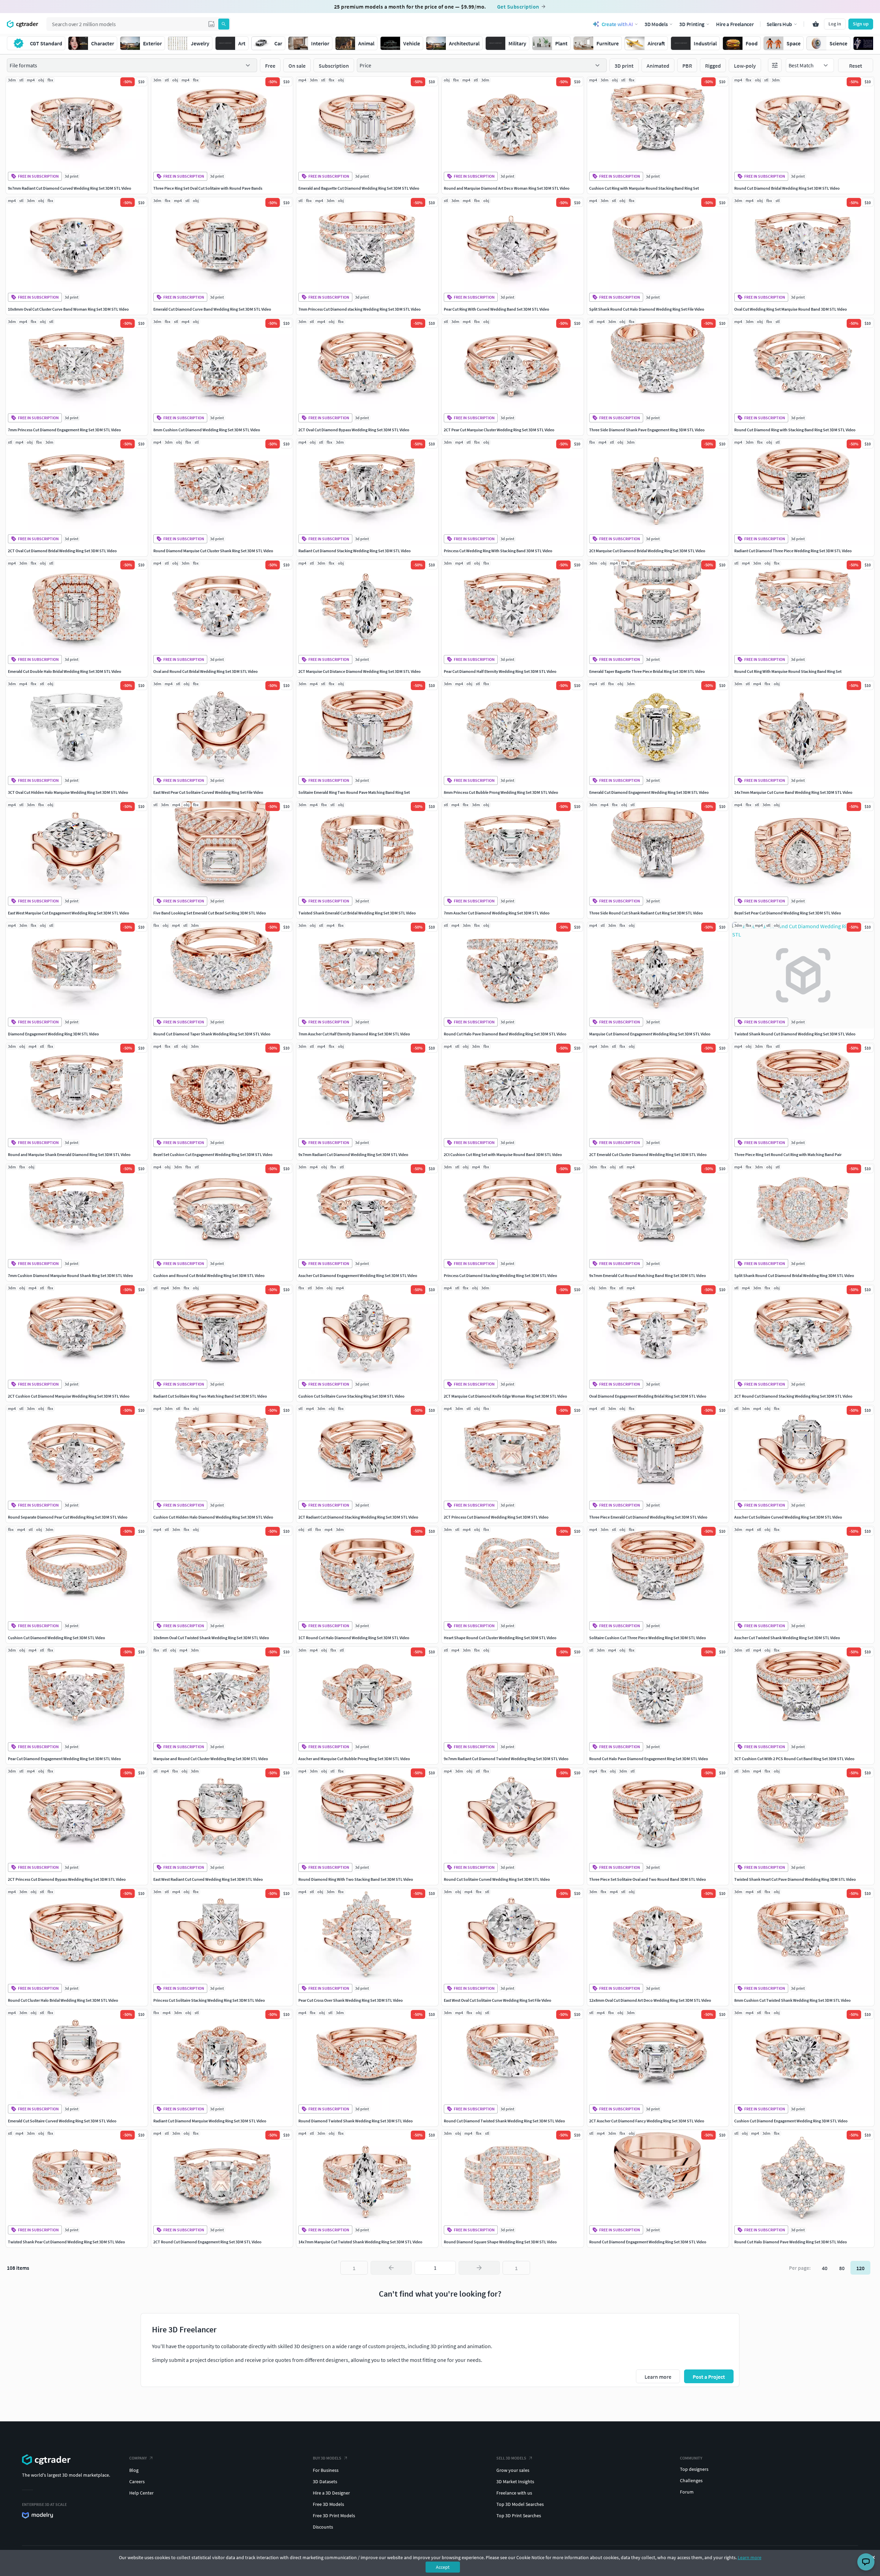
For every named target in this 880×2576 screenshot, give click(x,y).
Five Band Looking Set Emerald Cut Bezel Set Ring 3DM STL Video (210, 913)
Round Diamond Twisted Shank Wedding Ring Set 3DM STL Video (356, 2121)
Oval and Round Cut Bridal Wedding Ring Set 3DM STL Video (206, 671)
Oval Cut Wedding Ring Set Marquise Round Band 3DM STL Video (791, 309)
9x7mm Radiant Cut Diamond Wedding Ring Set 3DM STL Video (353, 1154)
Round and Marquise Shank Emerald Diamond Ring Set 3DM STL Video (69, 1154)
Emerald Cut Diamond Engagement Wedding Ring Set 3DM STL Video (649, 792)
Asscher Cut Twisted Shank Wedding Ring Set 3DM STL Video (787, 1638)
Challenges (691, 2480)
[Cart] (816, 24)
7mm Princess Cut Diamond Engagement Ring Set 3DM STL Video (64, 430)
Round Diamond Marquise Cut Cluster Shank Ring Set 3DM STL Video (213, 551)
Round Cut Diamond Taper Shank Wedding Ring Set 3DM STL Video (212, 1034)
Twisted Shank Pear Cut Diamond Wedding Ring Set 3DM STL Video (67, 2242)
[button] (211, 24)
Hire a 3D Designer (331, 2493)
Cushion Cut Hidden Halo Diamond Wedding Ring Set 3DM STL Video (213, 1517)
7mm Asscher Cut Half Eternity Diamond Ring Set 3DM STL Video (354, 1034)
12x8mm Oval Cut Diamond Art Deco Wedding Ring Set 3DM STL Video (650, 2000)
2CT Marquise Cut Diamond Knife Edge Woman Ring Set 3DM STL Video (505, 1396)
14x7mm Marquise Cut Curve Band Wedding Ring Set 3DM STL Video (793, 792)
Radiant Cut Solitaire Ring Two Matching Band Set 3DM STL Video (210, 1396)
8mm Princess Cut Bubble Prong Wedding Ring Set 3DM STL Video (501, 792)
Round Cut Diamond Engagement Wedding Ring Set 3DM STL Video (648, 2242)
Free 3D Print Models (334, 2516)
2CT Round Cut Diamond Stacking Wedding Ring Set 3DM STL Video (793, 1396)
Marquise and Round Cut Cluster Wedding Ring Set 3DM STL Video (211, 1759)
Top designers (694, 2469)
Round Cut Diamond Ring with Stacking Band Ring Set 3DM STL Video (795, 430)
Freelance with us (514, 2493)
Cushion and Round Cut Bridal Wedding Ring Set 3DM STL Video (209, 1275)
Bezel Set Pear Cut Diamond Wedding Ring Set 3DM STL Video (788, 913)
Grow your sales (513, 2470)
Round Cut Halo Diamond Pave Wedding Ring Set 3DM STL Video (791, 2242)
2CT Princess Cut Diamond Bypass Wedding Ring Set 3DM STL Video (67, 1879)
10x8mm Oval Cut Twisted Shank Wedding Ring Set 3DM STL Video (211, 1638)
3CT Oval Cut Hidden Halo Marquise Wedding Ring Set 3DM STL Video (68, 792)
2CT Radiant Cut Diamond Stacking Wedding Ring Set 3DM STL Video (358, 1517)
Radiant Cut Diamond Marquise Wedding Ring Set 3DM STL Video (210, 2121)
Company (138, 2458)
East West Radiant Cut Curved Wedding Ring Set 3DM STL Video (208, 1879)
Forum (687, 2492)
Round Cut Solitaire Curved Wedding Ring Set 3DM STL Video (497, 1879)
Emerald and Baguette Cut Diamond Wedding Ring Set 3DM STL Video (359, 188)
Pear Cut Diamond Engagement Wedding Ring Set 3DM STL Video (64, 1759)
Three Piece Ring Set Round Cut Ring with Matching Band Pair (788, 1154)
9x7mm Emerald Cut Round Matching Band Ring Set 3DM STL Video (648, 1275)
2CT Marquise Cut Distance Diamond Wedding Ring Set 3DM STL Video (360, 671)
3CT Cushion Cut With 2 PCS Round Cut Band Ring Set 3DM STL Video (794, 1759)
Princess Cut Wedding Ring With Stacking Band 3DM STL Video (498, 551)
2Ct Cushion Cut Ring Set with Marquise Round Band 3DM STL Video (503, 1154)
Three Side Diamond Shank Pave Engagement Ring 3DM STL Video (647, 430)
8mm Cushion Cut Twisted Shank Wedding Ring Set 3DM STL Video (793, 2000)
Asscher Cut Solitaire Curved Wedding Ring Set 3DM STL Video (788, 1517)
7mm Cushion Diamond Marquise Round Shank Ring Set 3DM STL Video (70, 1275)
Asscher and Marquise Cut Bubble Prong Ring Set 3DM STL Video (354, 1759)
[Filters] (775, 65)
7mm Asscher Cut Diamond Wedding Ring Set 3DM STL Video (497, 913)
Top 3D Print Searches (519, 2516)
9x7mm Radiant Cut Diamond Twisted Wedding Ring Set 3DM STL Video (506, 1759)
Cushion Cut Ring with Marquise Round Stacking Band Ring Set (644, 188)
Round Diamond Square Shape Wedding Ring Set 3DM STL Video (500, 2242)
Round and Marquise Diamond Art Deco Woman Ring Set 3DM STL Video (507, 188)
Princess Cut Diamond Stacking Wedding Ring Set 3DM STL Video (500, 1275)
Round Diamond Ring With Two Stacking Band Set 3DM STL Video (356, 1879)
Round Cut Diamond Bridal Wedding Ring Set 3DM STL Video (787, 188)
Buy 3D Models (327, 2458)
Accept (443, 2567)
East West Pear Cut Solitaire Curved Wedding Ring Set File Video (208, 792)
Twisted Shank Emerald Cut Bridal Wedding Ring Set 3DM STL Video (357, 913)
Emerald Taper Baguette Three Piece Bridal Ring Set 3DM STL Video (647, 671)
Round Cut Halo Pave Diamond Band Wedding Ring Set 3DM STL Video (505, 1034)
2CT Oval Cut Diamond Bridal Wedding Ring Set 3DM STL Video (62, 551)
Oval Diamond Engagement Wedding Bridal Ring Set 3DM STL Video (648, 1396)
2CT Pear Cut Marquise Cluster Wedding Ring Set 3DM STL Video (499, 430)
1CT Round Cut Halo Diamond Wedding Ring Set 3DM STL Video (354, 1638)
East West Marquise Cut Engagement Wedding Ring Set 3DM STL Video (69, 913)
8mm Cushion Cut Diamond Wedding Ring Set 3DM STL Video (207, 430)
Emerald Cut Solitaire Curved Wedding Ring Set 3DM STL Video (62, 2121)
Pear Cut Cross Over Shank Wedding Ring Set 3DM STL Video (351, 2000)
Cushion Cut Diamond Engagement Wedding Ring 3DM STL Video (791, 2121)
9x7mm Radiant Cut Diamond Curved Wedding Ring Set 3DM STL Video (70, 188)
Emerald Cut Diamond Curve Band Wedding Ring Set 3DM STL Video (212, 309)
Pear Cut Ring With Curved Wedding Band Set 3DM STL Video (497, 309)
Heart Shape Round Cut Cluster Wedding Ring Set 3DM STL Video (500, 1638)
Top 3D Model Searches (520, 2504)
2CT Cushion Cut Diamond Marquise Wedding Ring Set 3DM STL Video (69, 1396)
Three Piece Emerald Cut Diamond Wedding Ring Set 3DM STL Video (648, 1517)
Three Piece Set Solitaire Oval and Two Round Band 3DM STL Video (648, 1879)
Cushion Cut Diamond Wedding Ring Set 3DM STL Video (57, 1638)
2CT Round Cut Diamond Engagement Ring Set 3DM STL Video (207, 2242)
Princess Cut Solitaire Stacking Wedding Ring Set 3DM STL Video (209, 2000)
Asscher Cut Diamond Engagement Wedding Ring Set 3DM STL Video (358, 1275)
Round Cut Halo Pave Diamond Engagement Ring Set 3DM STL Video (649, 1759)
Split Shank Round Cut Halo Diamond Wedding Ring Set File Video (647, 309)
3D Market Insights (515, 2481)
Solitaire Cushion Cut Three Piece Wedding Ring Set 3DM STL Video (648, 1638)
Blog (134, 2470)
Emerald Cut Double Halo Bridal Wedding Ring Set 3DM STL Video (65, 671)
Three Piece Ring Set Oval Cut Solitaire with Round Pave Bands (208, 188)
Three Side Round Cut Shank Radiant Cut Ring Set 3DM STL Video (646, 913)
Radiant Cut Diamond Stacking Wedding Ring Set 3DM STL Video (355, 551)
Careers (137, 2481)
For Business (326, 2470)
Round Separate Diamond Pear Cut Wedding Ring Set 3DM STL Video (68, 1517)
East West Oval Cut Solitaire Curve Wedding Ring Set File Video (498, 2000)
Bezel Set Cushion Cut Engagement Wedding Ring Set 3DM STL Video (213, 1154)
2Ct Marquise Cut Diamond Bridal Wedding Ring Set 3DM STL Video (647, 551)
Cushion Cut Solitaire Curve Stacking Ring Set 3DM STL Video (351, 1396)
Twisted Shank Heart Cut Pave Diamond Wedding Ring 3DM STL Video (795, 1879)
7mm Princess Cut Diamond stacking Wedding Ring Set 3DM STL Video (360, 309)
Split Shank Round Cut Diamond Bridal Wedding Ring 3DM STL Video (794, 1275)
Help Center (141, 2493)
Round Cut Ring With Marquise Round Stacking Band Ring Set (788, 671)
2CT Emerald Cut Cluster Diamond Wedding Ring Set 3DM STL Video (648, 1154)
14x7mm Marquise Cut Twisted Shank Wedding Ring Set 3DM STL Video (360, 2242)
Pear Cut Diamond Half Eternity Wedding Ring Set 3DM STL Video (500, 671)
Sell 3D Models (511, 2458)
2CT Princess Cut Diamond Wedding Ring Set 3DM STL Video (496, 1517)
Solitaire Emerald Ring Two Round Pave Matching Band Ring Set (354, 792)
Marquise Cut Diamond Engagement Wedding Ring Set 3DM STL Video (650, 1034)
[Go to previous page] (391, 2268)
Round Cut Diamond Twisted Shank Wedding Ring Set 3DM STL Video (504, 2121)
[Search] (224, 24)
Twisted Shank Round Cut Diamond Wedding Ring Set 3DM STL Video (795, 1034)
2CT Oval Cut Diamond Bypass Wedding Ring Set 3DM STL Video (354, 430)
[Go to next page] (479, 2268)
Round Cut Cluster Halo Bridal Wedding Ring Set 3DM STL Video (63, 2000)
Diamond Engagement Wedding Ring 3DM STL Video (53, 1034)
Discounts (323, 2527)
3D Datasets (325, 2481)
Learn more (750, 2557)
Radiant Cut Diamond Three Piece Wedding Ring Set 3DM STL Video (793, 551)
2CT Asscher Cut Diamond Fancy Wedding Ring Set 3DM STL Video (647, 2121)
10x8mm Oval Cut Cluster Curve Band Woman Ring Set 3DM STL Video (68, 309)
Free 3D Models (328, 2504)
